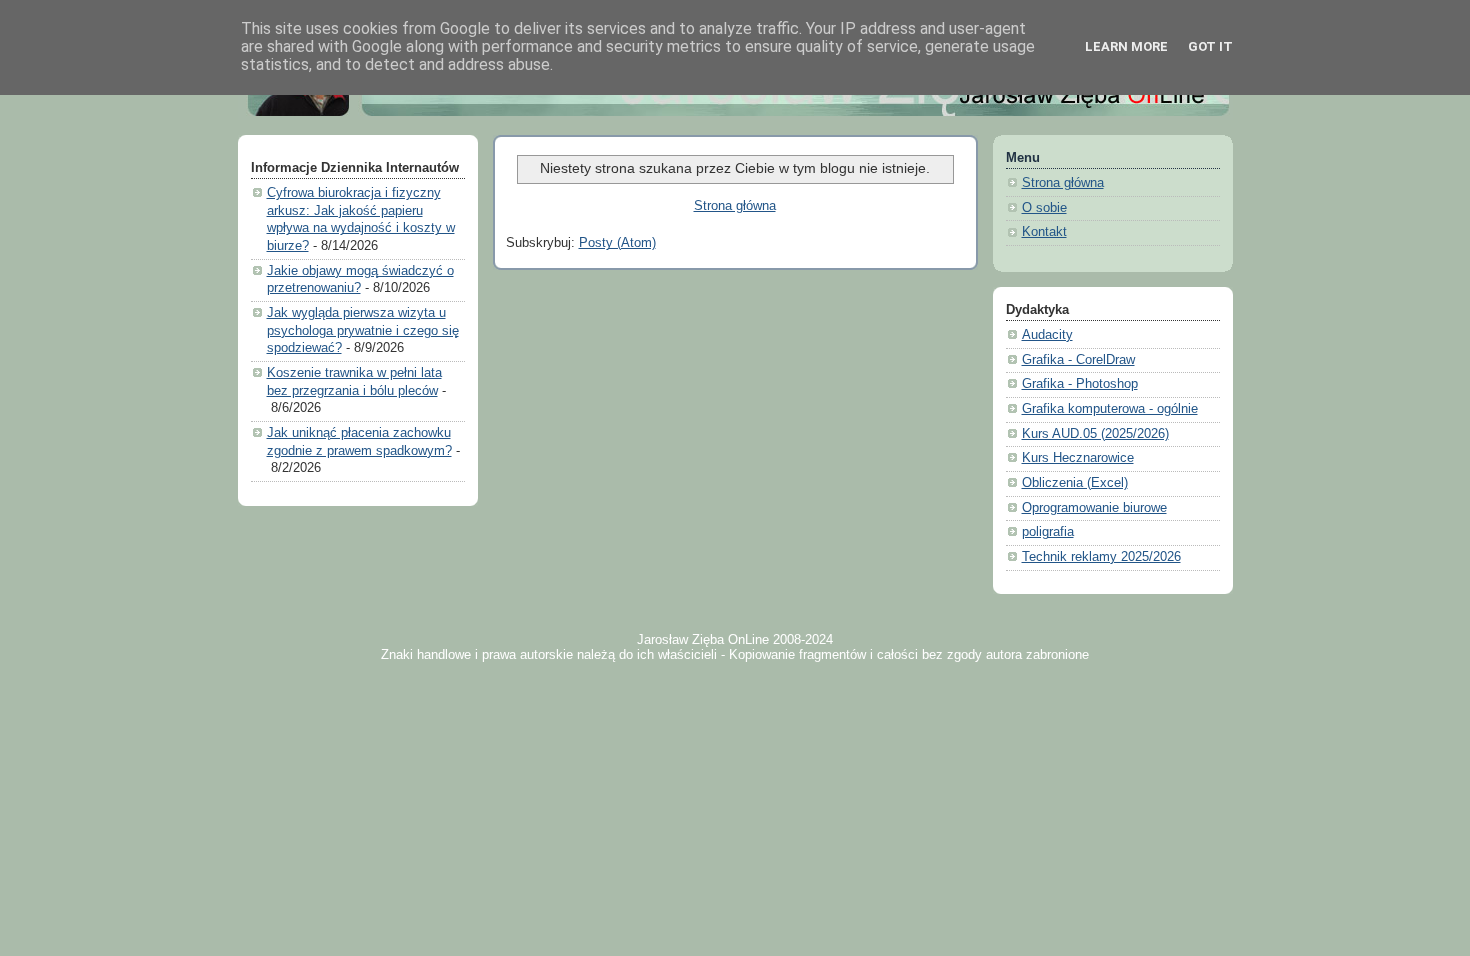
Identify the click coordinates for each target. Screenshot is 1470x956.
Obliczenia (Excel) (1075, 483)
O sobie (1044, 208)
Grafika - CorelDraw (1078, 360)
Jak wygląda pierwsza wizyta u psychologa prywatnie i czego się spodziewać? (363, 330)
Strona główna (735, 206)
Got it (1210, 46)
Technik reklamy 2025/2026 (1101, 557)
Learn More (1126, 46)
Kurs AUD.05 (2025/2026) (1095, 434)
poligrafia (1048, 532)
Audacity (1047, 335)
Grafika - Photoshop (1080, 384)
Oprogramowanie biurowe (1094, 508)
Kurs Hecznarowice (1078, 458)
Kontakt (1044, 232)
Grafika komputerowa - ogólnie (1110, 409)
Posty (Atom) (617, 243)
